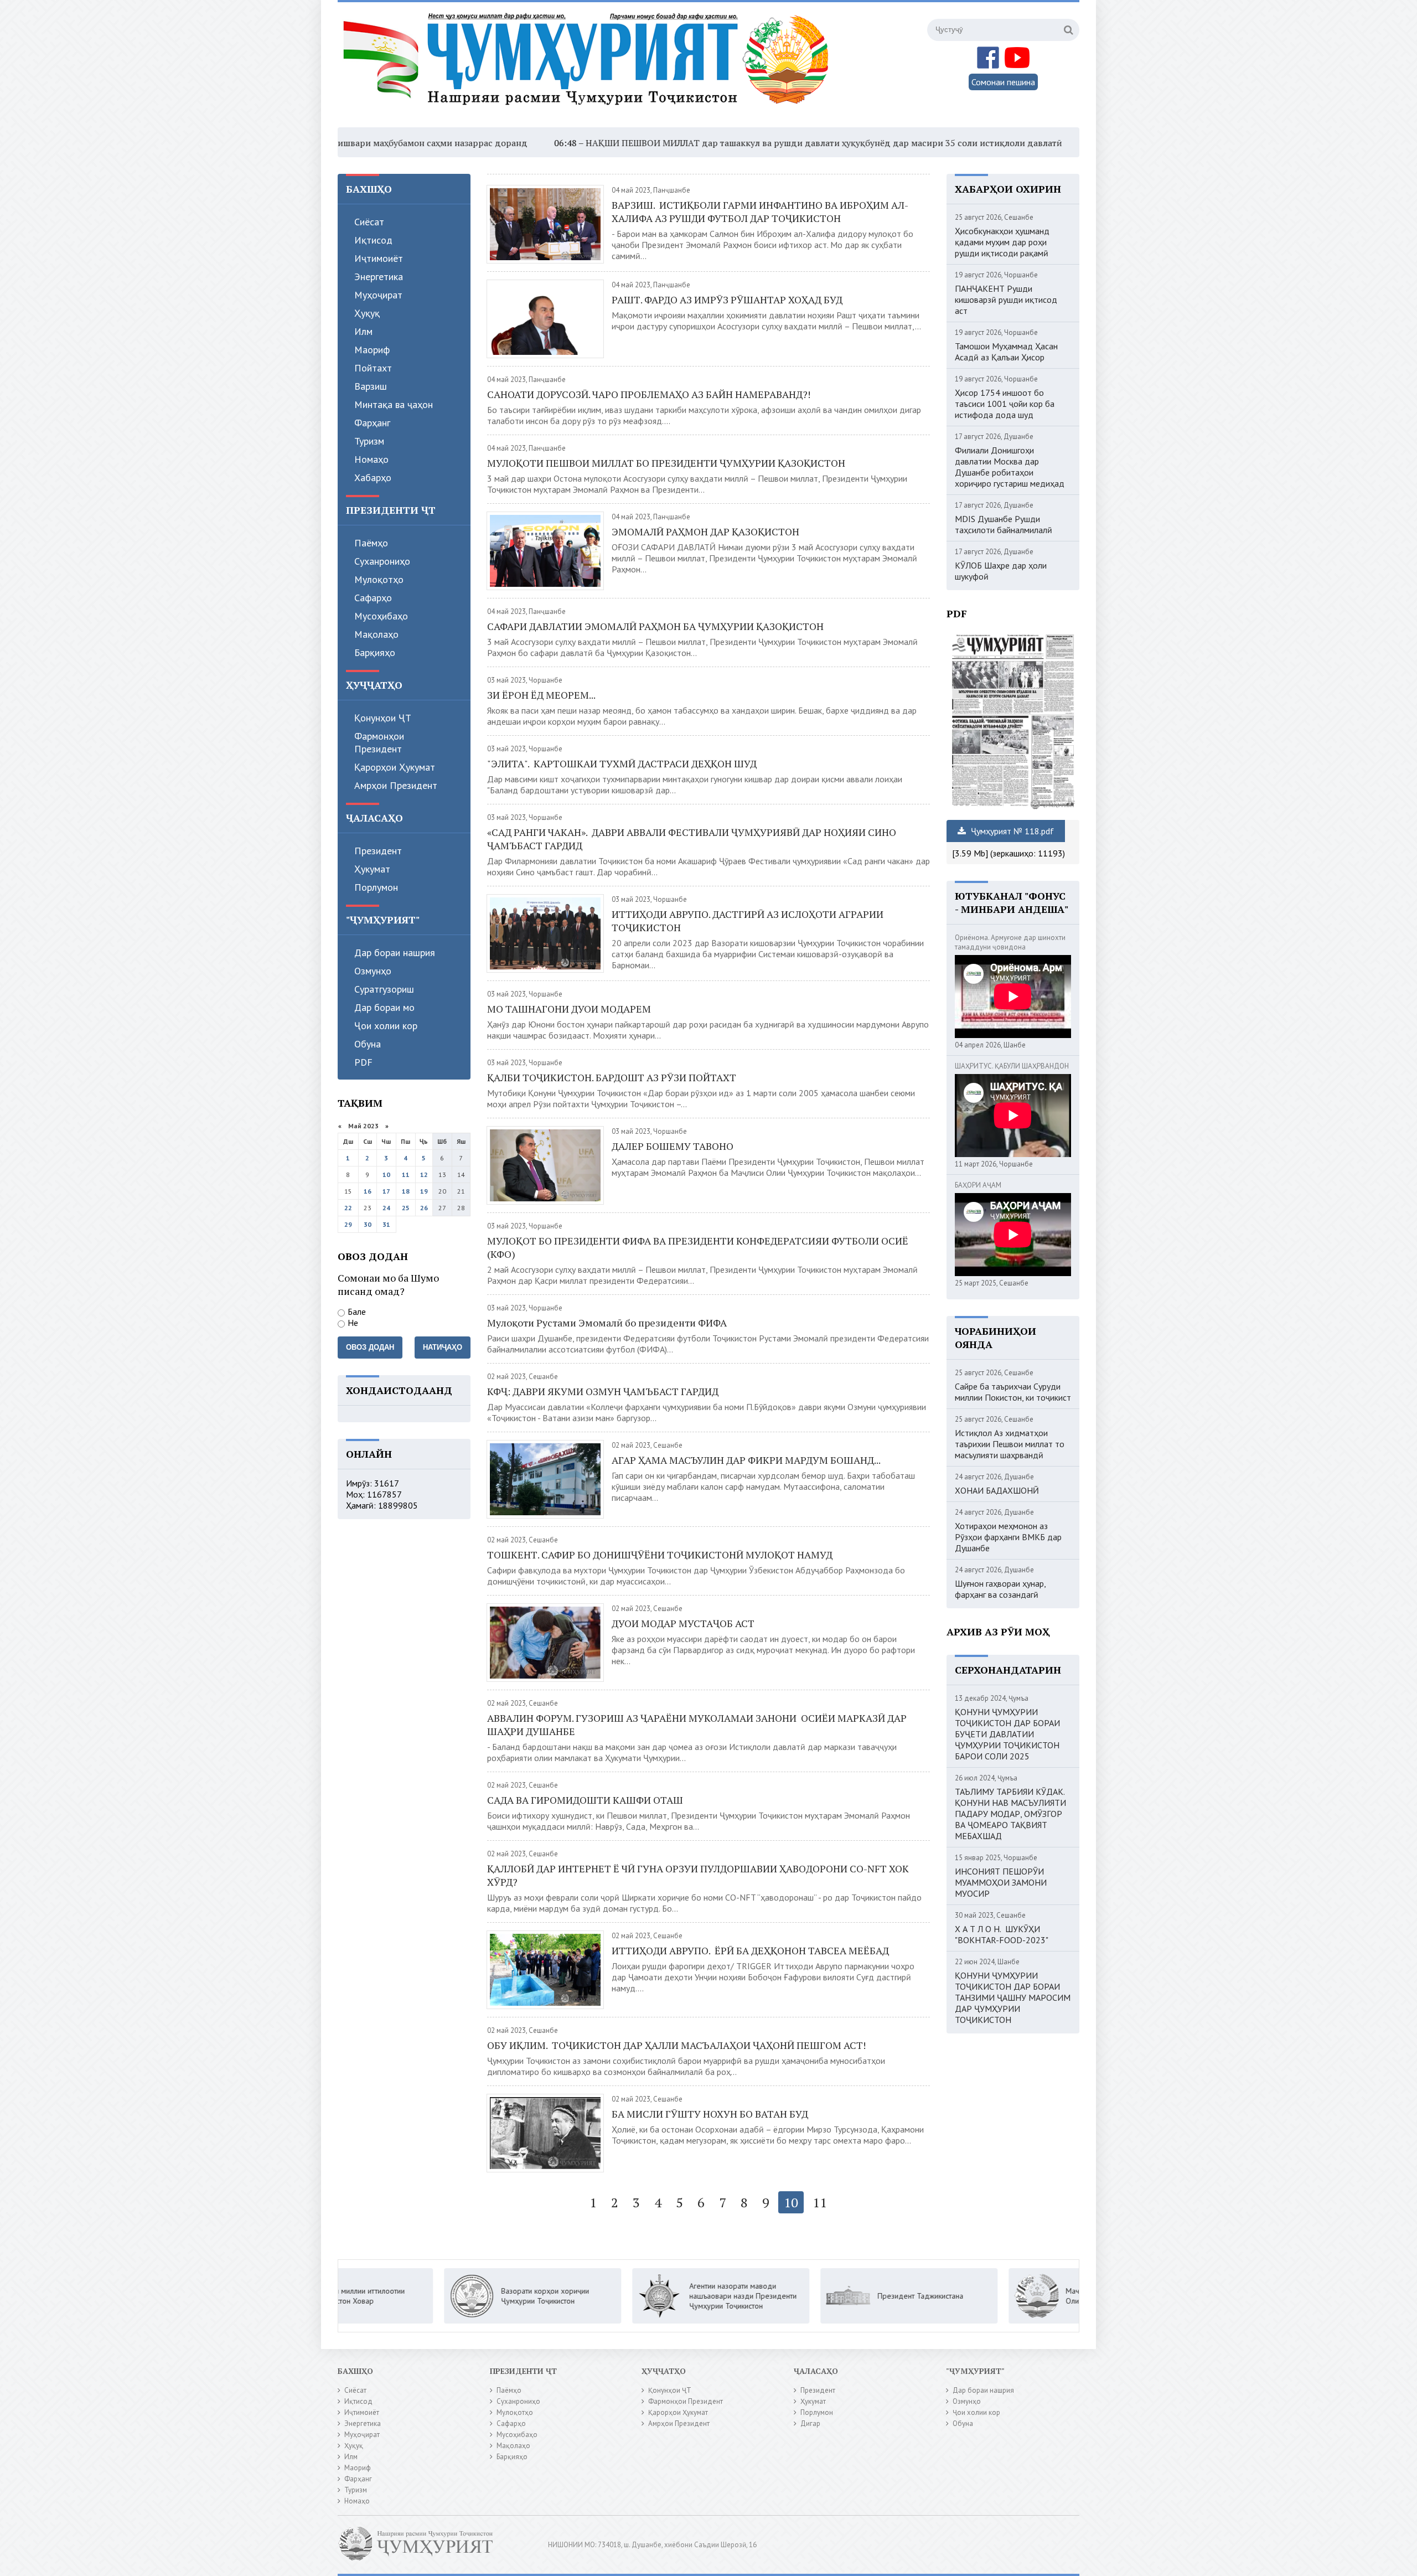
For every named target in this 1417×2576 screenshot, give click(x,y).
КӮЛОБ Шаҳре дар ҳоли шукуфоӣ (1001, 571)
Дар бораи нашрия (395, 953)
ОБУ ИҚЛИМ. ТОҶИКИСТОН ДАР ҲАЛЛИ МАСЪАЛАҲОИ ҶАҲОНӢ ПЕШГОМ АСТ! (676, 2045)
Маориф (372, 350)
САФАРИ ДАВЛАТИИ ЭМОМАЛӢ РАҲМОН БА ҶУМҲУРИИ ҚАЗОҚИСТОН (655, 626)
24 (386, 1208)
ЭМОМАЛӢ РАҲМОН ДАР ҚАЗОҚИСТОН (705, 531)
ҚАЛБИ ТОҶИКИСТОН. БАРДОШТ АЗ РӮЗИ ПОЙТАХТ (612, 1077)
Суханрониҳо (382, 561)
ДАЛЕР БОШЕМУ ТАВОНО (673, 1146)
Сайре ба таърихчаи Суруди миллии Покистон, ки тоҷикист (1013, 1392)
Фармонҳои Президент (379, 742)
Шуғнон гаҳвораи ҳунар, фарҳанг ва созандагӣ (1000, 1589)
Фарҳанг (372, 423)
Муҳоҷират (378, 295)
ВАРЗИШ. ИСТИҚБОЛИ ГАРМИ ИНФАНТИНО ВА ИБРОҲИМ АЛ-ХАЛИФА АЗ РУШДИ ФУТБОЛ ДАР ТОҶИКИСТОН (760, 211)
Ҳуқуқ (367, 313)
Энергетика (379, 277)
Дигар (810, 2423)
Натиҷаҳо (443, 1347)
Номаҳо (371, 459)
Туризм (369, 441)
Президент (378, 851)
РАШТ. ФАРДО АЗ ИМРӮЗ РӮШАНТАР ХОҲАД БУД (727, 300)
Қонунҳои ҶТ (383, 718)
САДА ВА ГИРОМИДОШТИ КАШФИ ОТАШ (585, 1800)
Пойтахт (373, 368)
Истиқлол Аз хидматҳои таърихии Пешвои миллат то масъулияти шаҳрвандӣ (1010, 1444)
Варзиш (371, 386)
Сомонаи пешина (1003, 82)
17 (386, 1191)
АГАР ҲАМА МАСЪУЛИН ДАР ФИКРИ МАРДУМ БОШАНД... (746, 1460)
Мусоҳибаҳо (381, 616)
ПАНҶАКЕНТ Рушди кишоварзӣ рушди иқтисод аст (1006, 300)
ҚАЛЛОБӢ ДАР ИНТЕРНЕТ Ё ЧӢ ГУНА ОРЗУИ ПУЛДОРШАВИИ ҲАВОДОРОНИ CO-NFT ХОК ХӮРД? (698, 1875)
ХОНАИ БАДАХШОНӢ (997, 1490)
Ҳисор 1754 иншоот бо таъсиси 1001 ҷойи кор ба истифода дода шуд (1005, 404)
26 (424, 1208)
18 (406, 1191)
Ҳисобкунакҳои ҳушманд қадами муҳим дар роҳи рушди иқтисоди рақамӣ (1002, 242)
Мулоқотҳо (379, 579)
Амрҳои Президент (396, 785)
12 (424, 1175)
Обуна (368, 1044)
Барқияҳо (375, 652)
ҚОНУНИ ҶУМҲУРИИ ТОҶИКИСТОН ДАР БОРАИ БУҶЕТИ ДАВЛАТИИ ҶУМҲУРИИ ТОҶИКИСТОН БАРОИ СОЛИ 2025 (1007, 1734)
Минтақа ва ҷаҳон (394, 404)
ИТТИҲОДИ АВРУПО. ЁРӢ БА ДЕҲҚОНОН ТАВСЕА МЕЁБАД (750, 1950)
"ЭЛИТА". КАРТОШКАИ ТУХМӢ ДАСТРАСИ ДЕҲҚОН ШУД (622, 763)
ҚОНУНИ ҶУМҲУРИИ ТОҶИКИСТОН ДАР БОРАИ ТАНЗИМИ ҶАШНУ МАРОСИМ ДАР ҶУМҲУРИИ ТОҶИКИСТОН (1013, 1997)
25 (406, 1208)
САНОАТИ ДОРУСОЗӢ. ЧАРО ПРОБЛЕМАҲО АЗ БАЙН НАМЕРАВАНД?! (649, 394)
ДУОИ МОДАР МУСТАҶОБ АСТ (683, 1623)
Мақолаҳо (376, 634)
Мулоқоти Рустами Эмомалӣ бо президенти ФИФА (608, 1323)
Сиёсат (369, 222)
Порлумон (376, 887)
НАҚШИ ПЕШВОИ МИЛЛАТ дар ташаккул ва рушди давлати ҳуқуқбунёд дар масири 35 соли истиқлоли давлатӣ (671, 143)
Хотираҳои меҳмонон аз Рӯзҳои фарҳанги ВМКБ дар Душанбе (1008, 1537)
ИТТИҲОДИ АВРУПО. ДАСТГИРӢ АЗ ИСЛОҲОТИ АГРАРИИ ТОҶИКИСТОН (748, 921)
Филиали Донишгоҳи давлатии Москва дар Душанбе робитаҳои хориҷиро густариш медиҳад (1010, 467)
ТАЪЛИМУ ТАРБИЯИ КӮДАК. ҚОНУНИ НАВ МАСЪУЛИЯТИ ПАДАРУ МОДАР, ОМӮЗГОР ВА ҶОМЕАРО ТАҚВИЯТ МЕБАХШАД (1010, 1814)
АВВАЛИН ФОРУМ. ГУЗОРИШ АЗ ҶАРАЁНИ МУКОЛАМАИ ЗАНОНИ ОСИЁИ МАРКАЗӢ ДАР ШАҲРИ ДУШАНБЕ (697, 1725)
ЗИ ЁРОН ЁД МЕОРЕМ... (541, 695)
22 (348, 1208)
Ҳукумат (372, 869)
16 (368, 1191)
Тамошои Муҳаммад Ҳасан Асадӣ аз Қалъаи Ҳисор (1006, 352)
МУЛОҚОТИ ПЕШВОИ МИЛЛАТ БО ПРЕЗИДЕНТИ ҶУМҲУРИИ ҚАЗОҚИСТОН (667, 463)
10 (386, 1175)
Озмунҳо (373, 971)
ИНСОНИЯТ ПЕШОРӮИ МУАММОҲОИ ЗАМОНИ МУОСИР (1001, 1882)
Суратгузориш (384, 989)
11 (406, 1175)
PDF (363, 1062)
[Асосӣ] (588, 66)
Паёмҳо (371, 543)
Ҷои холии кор (386, 1026)
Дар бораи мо (384, 1007)
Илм (363, 331)
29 (348, 1224)
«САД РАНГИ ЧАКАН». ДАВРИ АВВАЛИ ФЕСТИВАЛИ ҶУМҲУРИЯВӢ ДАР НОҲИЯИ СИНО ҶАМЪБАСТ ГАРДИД (692, 839)
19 (424, 1191)
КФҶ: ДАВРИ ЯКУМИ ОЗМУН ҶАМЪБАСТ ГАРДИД (603, 1391)
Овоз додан (370, 1347)
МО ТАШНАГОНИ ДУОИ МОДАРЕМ (569, 1009)
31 (386, 1224)
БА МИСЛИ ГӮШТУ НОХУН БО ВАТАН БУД (710, 2114)
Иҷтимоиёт (379, 258)
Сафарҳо (373, 598)
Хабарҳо (373, 477)
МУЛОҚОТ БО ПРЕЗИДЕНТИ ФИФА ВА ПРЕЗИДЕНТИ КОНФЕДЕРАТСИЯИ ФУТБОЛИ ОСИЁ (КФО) (698, 1247)
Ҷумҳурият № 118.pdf (1011, 831)
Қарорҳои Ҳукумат (395, 767)
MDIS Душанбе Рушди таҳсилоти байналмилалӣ (1004, 524)
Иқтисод (373, 240)
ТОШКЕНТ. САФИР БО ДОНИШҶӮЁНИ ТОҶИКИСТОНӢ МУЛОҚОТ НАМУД (660, 1555)
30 (368, 1224)
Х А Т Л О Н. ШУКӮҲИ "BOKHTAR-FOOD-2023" (1002, 1934)
